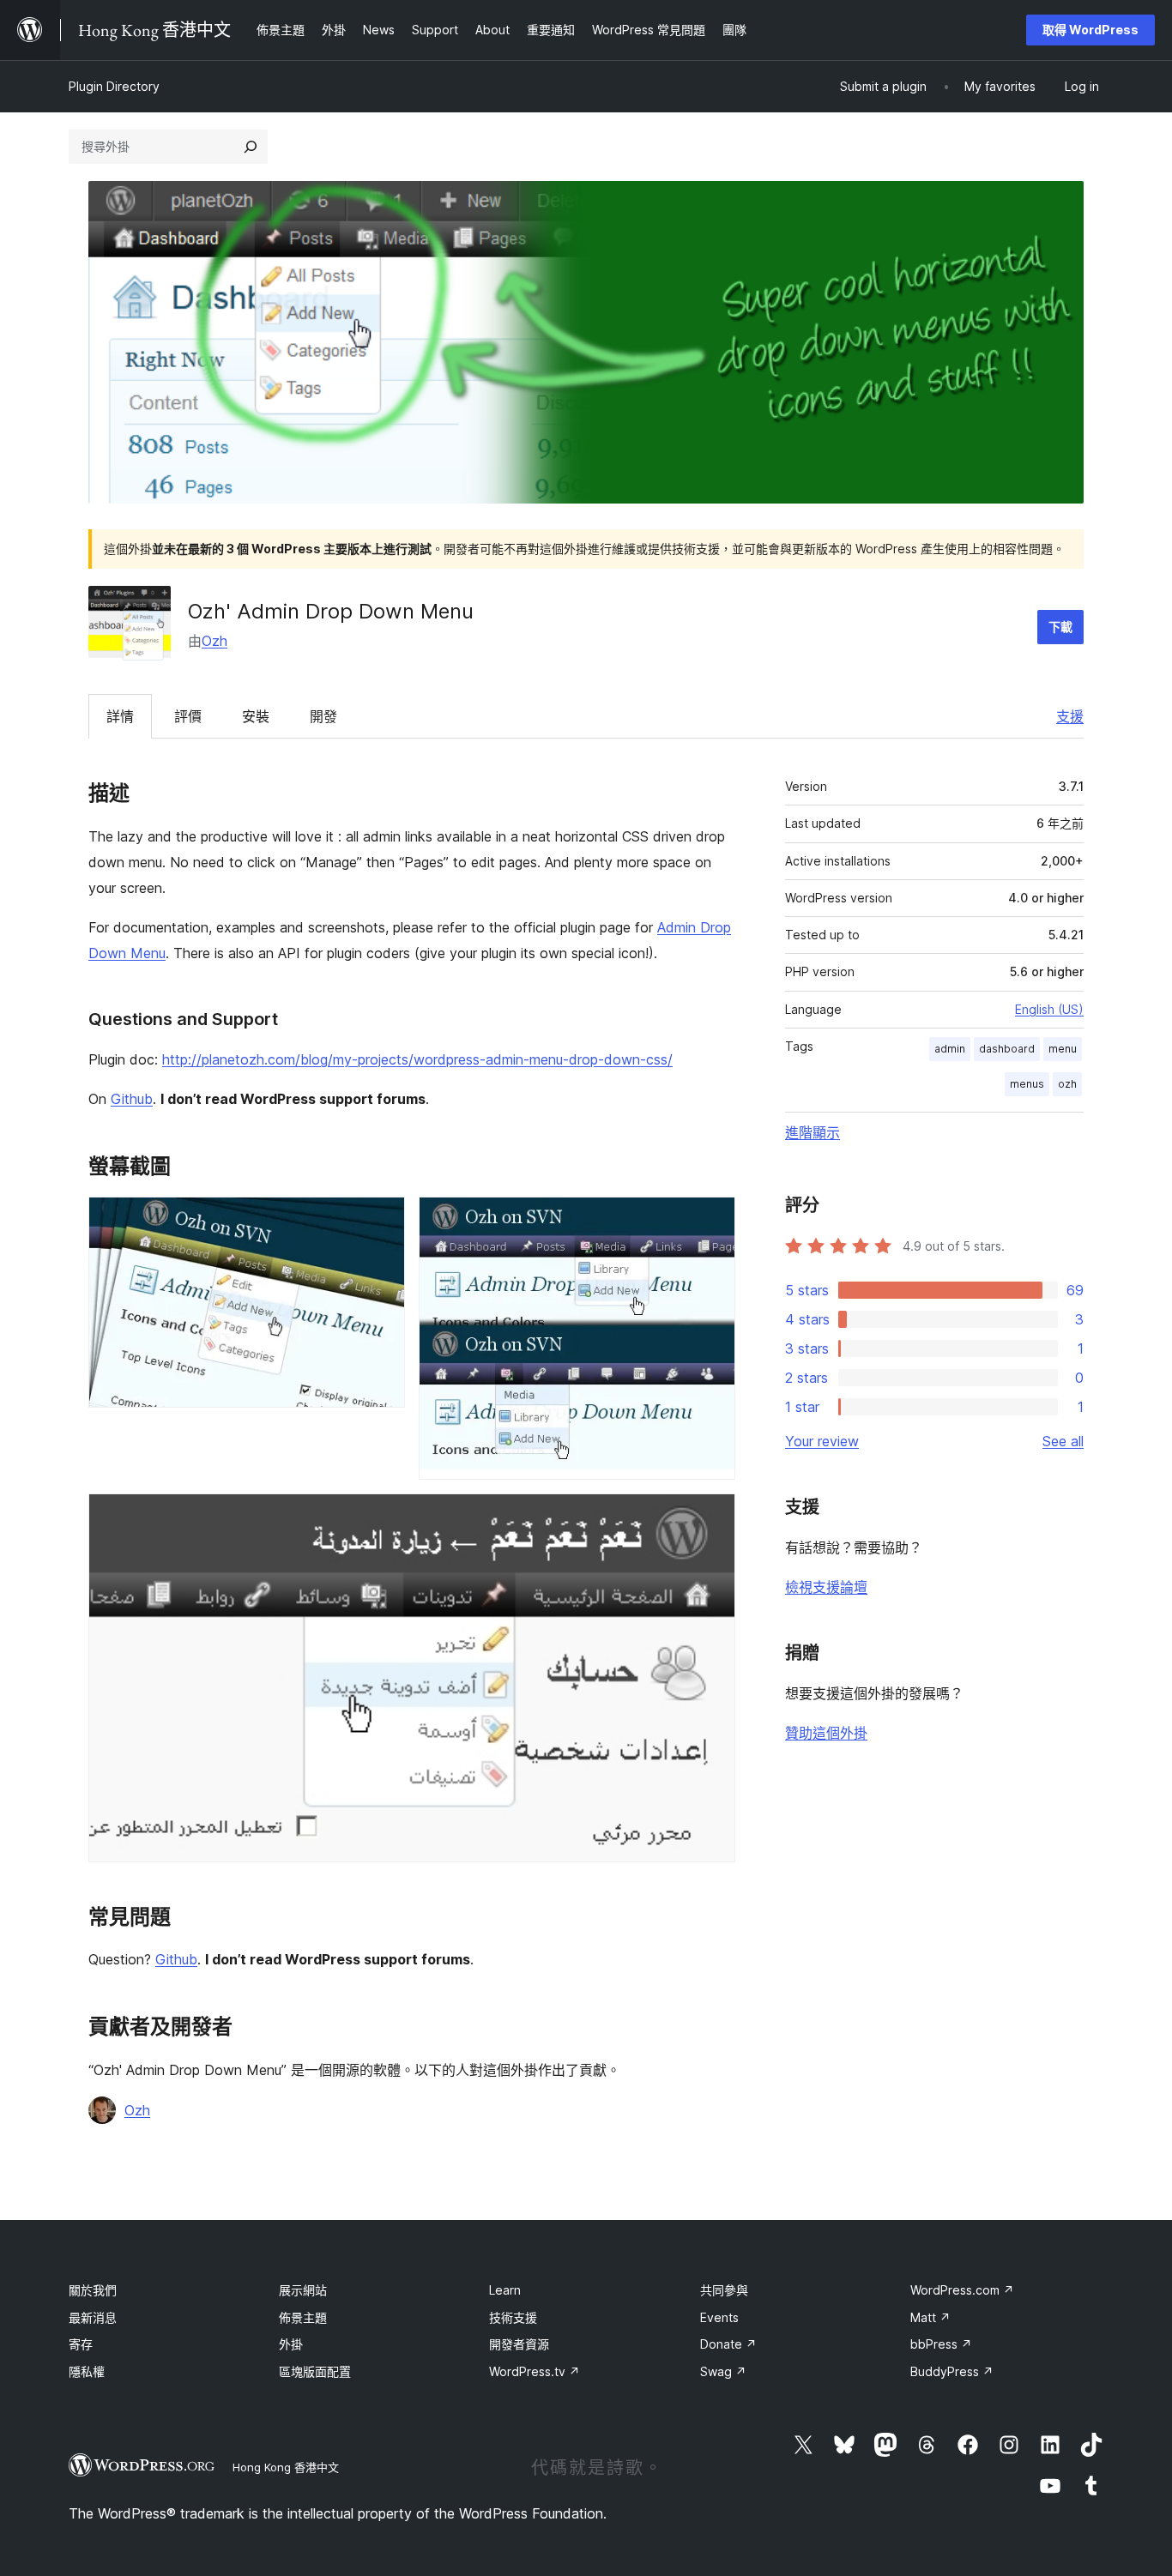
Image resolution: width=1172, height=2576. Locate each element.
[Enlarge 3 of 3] (712, 1517)
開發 (323, 716)
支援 (1070, 716)
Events (719, 2317)
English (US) (1049, 1009)
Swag (723, 2371)
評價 (188, 716)
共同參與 (724, 2290)
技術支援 (513, 2317)
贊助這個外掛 (826, 1733)
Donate (728, 2344)
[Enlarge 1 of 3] (382, 1220)
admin (950, 1049)
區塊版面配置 (315, 2371)
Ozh (214, 641)
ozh (1067, 1084)
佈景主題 (303, 2317)
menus (1027, 1084)
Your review (822, 1441)
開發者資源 (519, 2344)
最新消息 (93, 2317)
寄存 (81, 2344)
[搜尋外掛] (251, 147)
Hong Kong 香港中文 (286, 2467)
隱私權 (87, 2371)
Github (132, 1099)
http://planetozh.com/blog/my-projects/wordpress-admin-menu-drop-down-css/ (417, 1059)
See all (1063, 1441)
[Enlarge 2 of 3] (712, 1220)
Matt (930, 2317)
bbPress (941, 2344)
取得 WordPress (1090, 30)
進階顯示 (813, 1132)
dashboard (1007, 1049)
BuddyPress (952, 2371)
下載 (1060, 627)
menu (1063, 1049)
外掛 (291, 2344)
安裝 (256, 716)
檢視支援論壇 (826, 1587)
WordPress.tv (535, 2371)
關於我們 (93, 2290)
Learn (505, 2290)
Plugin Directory (114, 86)
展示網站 (303, 2290)
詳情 (120, 716)
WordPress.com (962, 2290)
